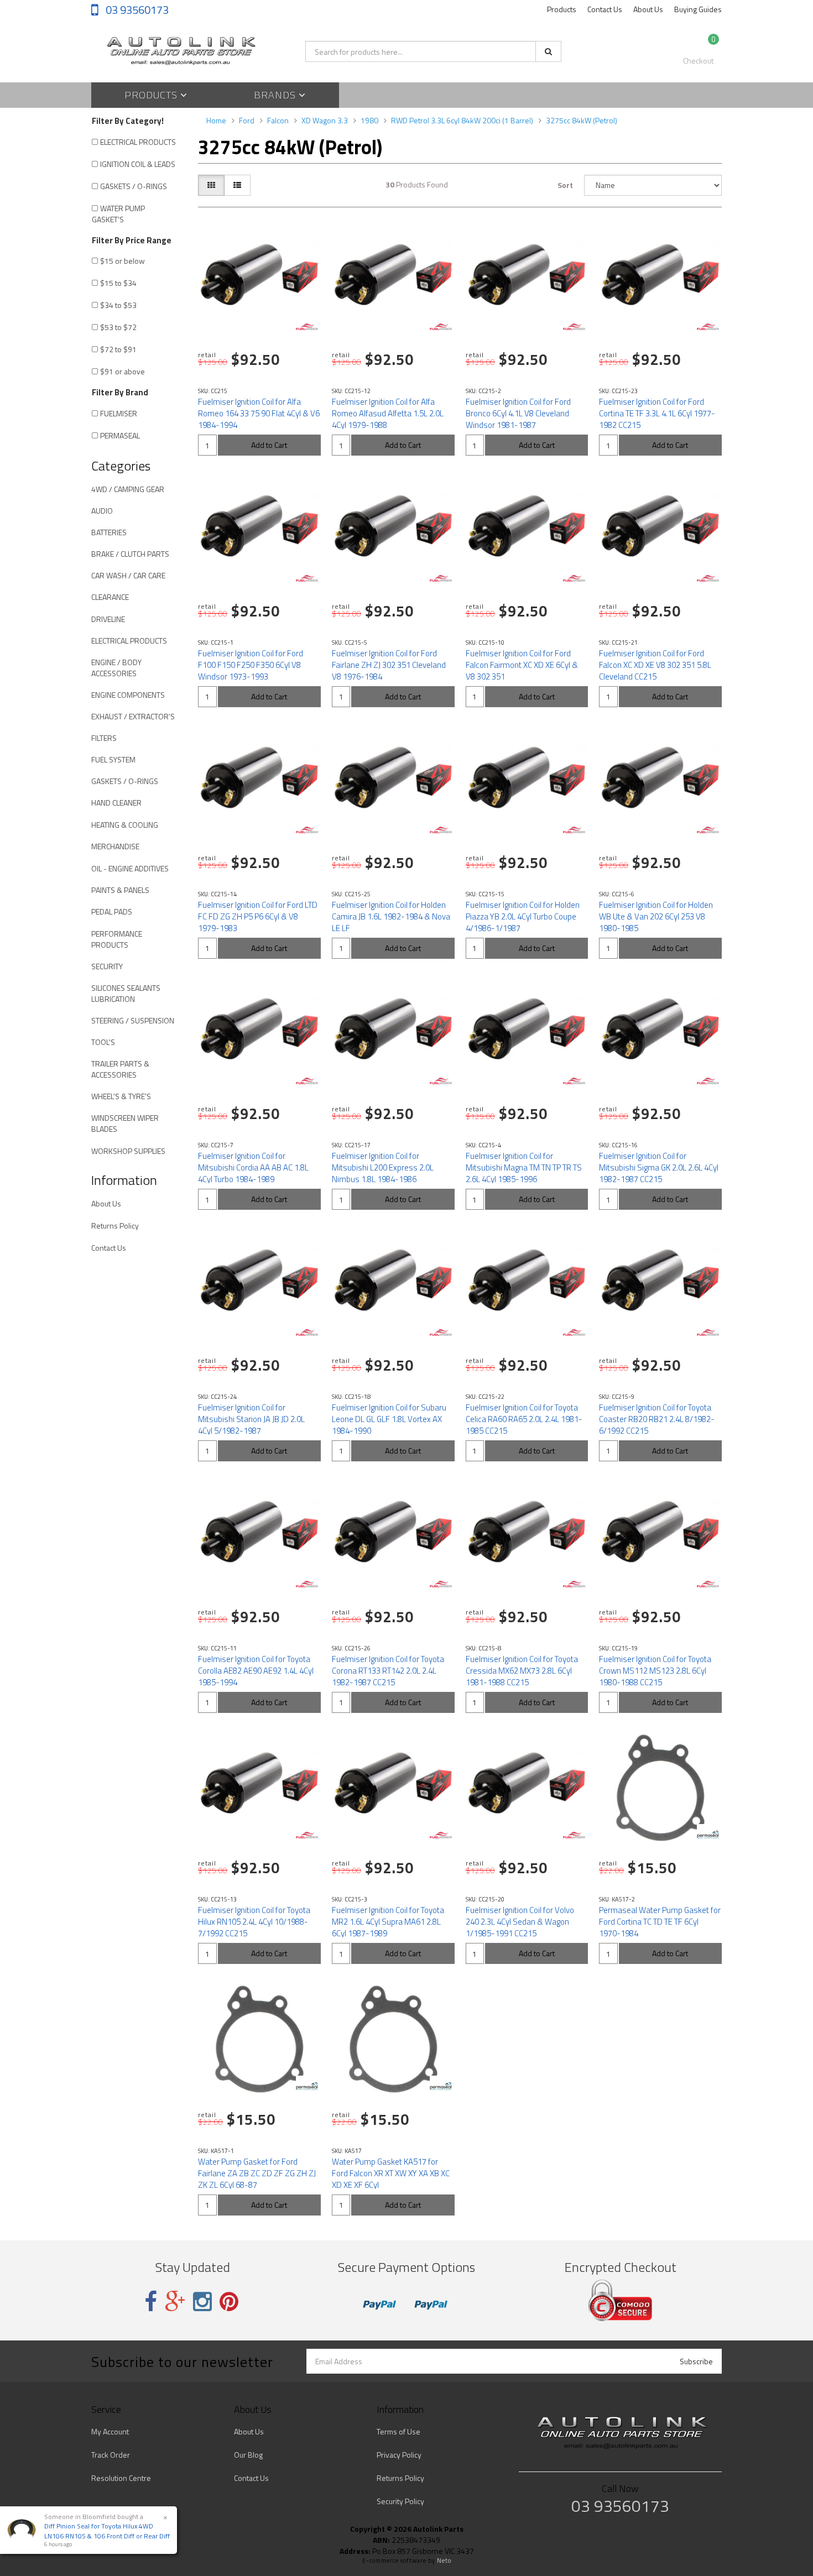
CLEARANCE (110, 597)
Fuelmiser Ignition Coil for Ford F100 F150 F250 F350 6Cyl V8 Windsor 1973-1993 (251, 665)
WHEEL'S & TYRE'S (121, 1096)
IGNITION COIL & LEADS (138, 164)
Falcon (278, 120)
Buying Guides (698, 9)
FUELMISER (119, 413)
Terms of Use (398, 2431)
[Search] (548, 51)
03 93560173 (136, 10)
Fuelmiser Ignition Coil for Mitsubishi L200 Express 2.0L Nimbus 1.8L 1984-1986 (383, 1167)
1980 (369, 120)
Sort (565, 185)
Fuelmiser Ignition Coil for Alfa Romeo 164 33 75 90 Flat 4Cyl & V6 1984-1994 (259, 413)
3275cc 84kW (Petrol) (582, 120)
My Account (110, 2431)
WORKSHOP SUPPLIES (128, 1151)
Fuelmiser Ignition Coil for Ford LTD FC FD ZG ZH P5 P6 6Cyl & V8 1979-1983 (258, 916)
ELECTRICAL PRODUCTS (138, 142)
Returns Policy (115, 1226)
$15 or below (123, 261)
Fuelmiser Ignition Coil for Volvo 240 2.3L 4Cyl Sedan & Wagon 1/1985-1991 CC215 (520, 1922)
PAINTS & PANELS (120, 890)
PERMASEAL (120, 435)
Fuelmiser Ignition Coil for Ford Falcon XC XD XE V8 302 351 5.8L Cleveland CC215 (655, 665)
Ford (247, 120)
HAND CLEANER (116, 803)
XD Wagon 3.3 (325, 120)
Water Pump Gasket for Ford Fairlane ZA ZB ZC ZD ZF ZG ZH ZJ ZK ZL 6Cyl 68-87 (257, 2173)
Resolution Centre (121, 2478)
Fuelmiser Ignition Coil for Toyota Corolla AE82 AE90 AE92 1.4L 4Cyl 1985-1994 (256, 1671)
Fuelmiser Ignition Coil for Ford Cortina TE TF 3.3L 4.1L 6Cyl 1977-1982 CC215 (657, 413)
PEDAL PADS (112, 911)
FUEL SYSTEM (113, 759)
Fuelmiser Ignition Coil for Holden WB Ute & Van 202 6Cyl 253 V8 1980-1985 (656, 916)
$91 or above (123, 371)
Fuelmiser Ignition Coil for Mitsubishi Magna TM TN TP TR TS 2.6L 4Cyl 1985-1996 (524, 1167)
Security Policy (400, 2501)
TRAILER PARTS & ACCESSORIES (120, 1069)
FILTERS (104, 738)
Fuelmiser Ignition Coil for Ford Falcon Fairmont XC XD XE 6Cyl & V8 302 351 (522, 665)
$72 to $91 (118, 349)
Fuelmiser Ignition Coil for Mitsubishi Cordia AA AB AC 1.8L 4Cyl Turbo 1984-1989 (253, 1167)
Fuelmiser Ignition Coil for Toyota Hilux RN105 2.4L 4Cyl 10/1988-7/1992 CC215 (254, 1922)
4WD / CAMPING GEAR (128, 489)
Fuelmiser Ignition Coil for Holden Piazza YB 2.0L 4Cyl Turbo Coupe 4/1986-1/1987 (523, 916)
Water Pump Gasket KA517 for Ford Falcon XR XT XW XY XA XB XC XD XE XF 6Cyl (391, 2173)
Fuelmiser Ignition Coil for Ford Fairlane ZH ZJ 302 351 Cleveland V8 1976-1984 (389, 665)
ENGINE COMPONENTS (128, 695)
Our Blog (248, 2455)
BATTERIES (109, 532)
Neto (444, 2561)
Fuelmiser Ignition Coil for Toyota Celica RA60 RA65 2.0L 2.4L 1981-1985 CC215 (524, 1419)
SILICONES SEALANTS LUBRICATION (126, 993)
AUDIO (102, 511)
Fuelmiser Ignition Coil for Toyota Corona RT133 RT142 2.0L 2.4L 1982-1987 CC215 (388, 1671)
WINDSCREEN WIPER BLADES (125, 1123)
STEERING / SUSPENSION (133, 1020)
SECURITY (107, 966)
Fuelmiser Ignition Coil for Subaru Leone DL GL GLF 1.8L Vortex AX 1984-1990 (389, 1419)
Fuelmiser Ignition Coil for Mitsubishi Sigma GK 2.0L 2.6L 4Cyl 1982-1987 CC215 (659, 1167)
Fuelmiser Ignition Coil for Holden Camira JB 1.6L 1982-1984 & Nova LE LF (391, 916)
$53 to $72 (118, 327)
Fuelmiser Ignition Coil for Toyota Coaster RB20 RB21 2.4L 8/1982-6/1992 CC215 (657, 1419)
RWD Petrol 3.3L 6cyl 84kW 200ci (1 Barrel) (462, 120)
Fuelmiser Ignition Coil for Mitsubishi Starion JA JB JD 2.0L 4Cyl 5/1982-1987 (251, 1419)
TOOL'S (103, 1042)
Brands (276, 95)
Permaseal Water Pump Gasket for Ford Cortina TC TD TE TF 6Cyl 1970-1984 (660, 1922)
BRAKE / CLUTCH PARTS (130, 554)
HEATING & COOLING (125, 825)
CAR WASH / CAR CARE (128, 575)
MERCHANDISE (115, 846)
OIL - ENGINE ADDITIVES (130, 868)
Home (216, 120)
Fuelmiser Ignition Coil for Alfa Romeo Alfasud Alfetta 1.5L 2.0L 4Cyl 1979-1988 (388, 413)
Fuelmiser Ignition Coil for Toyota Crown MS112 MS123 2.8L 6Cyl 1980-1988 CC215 (655, 1671)
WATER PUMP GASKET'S (118, 214)
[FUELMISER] (307, 327)
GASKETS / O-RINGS (134, 186)
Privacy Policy (399, 2455)
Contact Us (605, 9)
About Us (648, 9)
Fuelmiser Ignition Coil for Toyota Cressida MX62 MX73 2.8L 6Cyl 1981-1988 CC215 (522, 1671)
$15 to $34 (118, 283)
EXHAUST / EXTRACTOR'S (133, 716)
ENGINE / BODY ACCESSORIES (116, 668)
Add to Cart (269, 445)
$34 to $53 (118, 305)
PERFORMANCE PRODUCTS (117, 939)
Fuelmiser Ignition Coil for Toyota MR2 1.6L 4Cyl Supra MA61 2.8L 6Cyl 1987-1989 (388, 1922)
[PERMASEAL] (708, 1835)
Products (562, 9)
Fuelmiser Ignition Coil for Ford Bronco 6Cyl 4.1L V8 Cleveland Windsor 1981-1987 (518, 413)
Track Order (111, 2455)
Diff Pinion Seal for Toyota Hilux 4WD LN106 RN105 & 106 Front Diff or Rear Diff (107, 2531)
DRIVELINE (108, 619)
